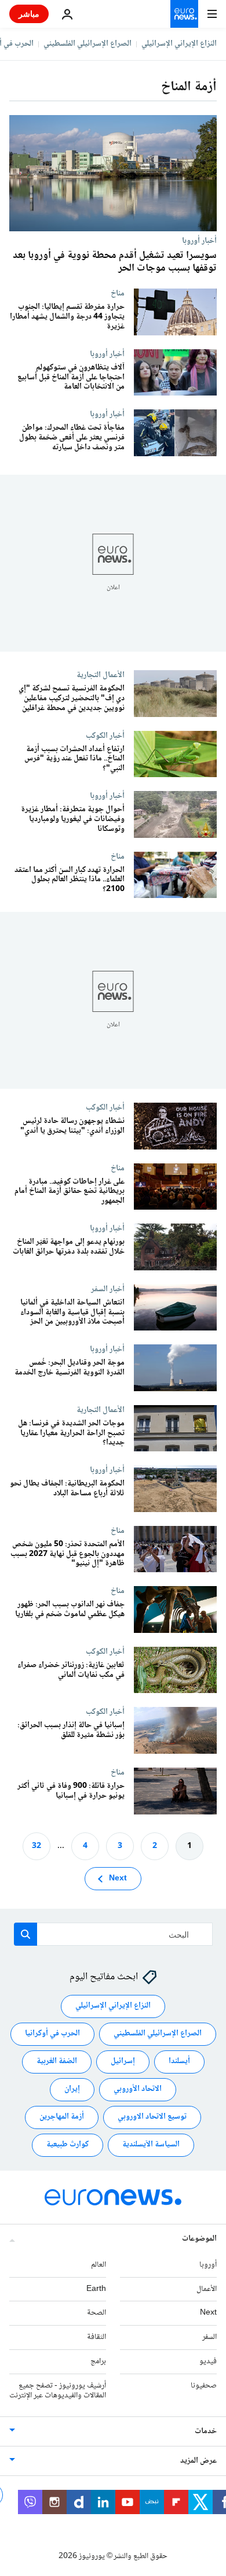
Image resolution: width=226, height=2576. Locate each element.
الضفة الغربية (57, 2062)
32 (37, 1846)
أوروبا (208, 2265)
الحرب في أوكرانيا (52, 2034)
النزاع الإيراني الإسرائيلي (179, 44)
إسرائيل (123, 2062)
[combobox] (113, 1934)
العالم (99, 2265)
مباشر (29, 14)
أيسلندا (179, 2062)
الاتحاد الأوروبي (138, 2090)
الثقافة (96, 2338)
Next (118, 1879)
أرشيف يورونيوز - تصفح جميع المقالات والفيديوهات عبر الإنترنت (58, 2391)
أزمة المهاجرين (62, 2117)
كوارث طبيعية (68, 2145)
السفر (209, 2338)
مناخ (118, 293)
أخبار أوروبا (199, 241)
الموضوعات (199, 2239)
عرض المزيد (198, 2462)
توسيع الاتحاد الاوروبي (152, 2117)
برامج (98, 2361)
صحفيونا (204, 2386)
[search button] (25, 1934)
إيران (72, 2090)
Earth (96, 2289)
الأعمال (207, 2289)
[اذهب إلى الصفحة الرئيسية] (184, 14)
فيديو (208, 2361)
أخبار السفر (108, 1289)
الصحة (96, 2313)
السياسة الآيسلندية (151, 2145)
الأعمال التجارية (101, 675)
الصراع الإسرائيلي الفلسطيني (88, 44)
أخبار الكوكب (105, 735)
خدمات (206, 2432)
